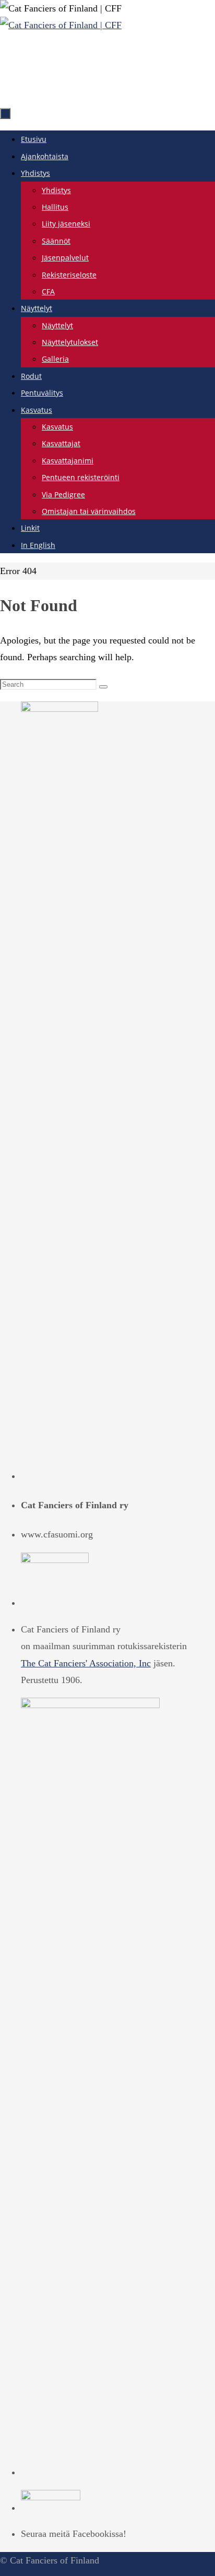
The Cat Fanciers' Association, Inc (86, 1663)
